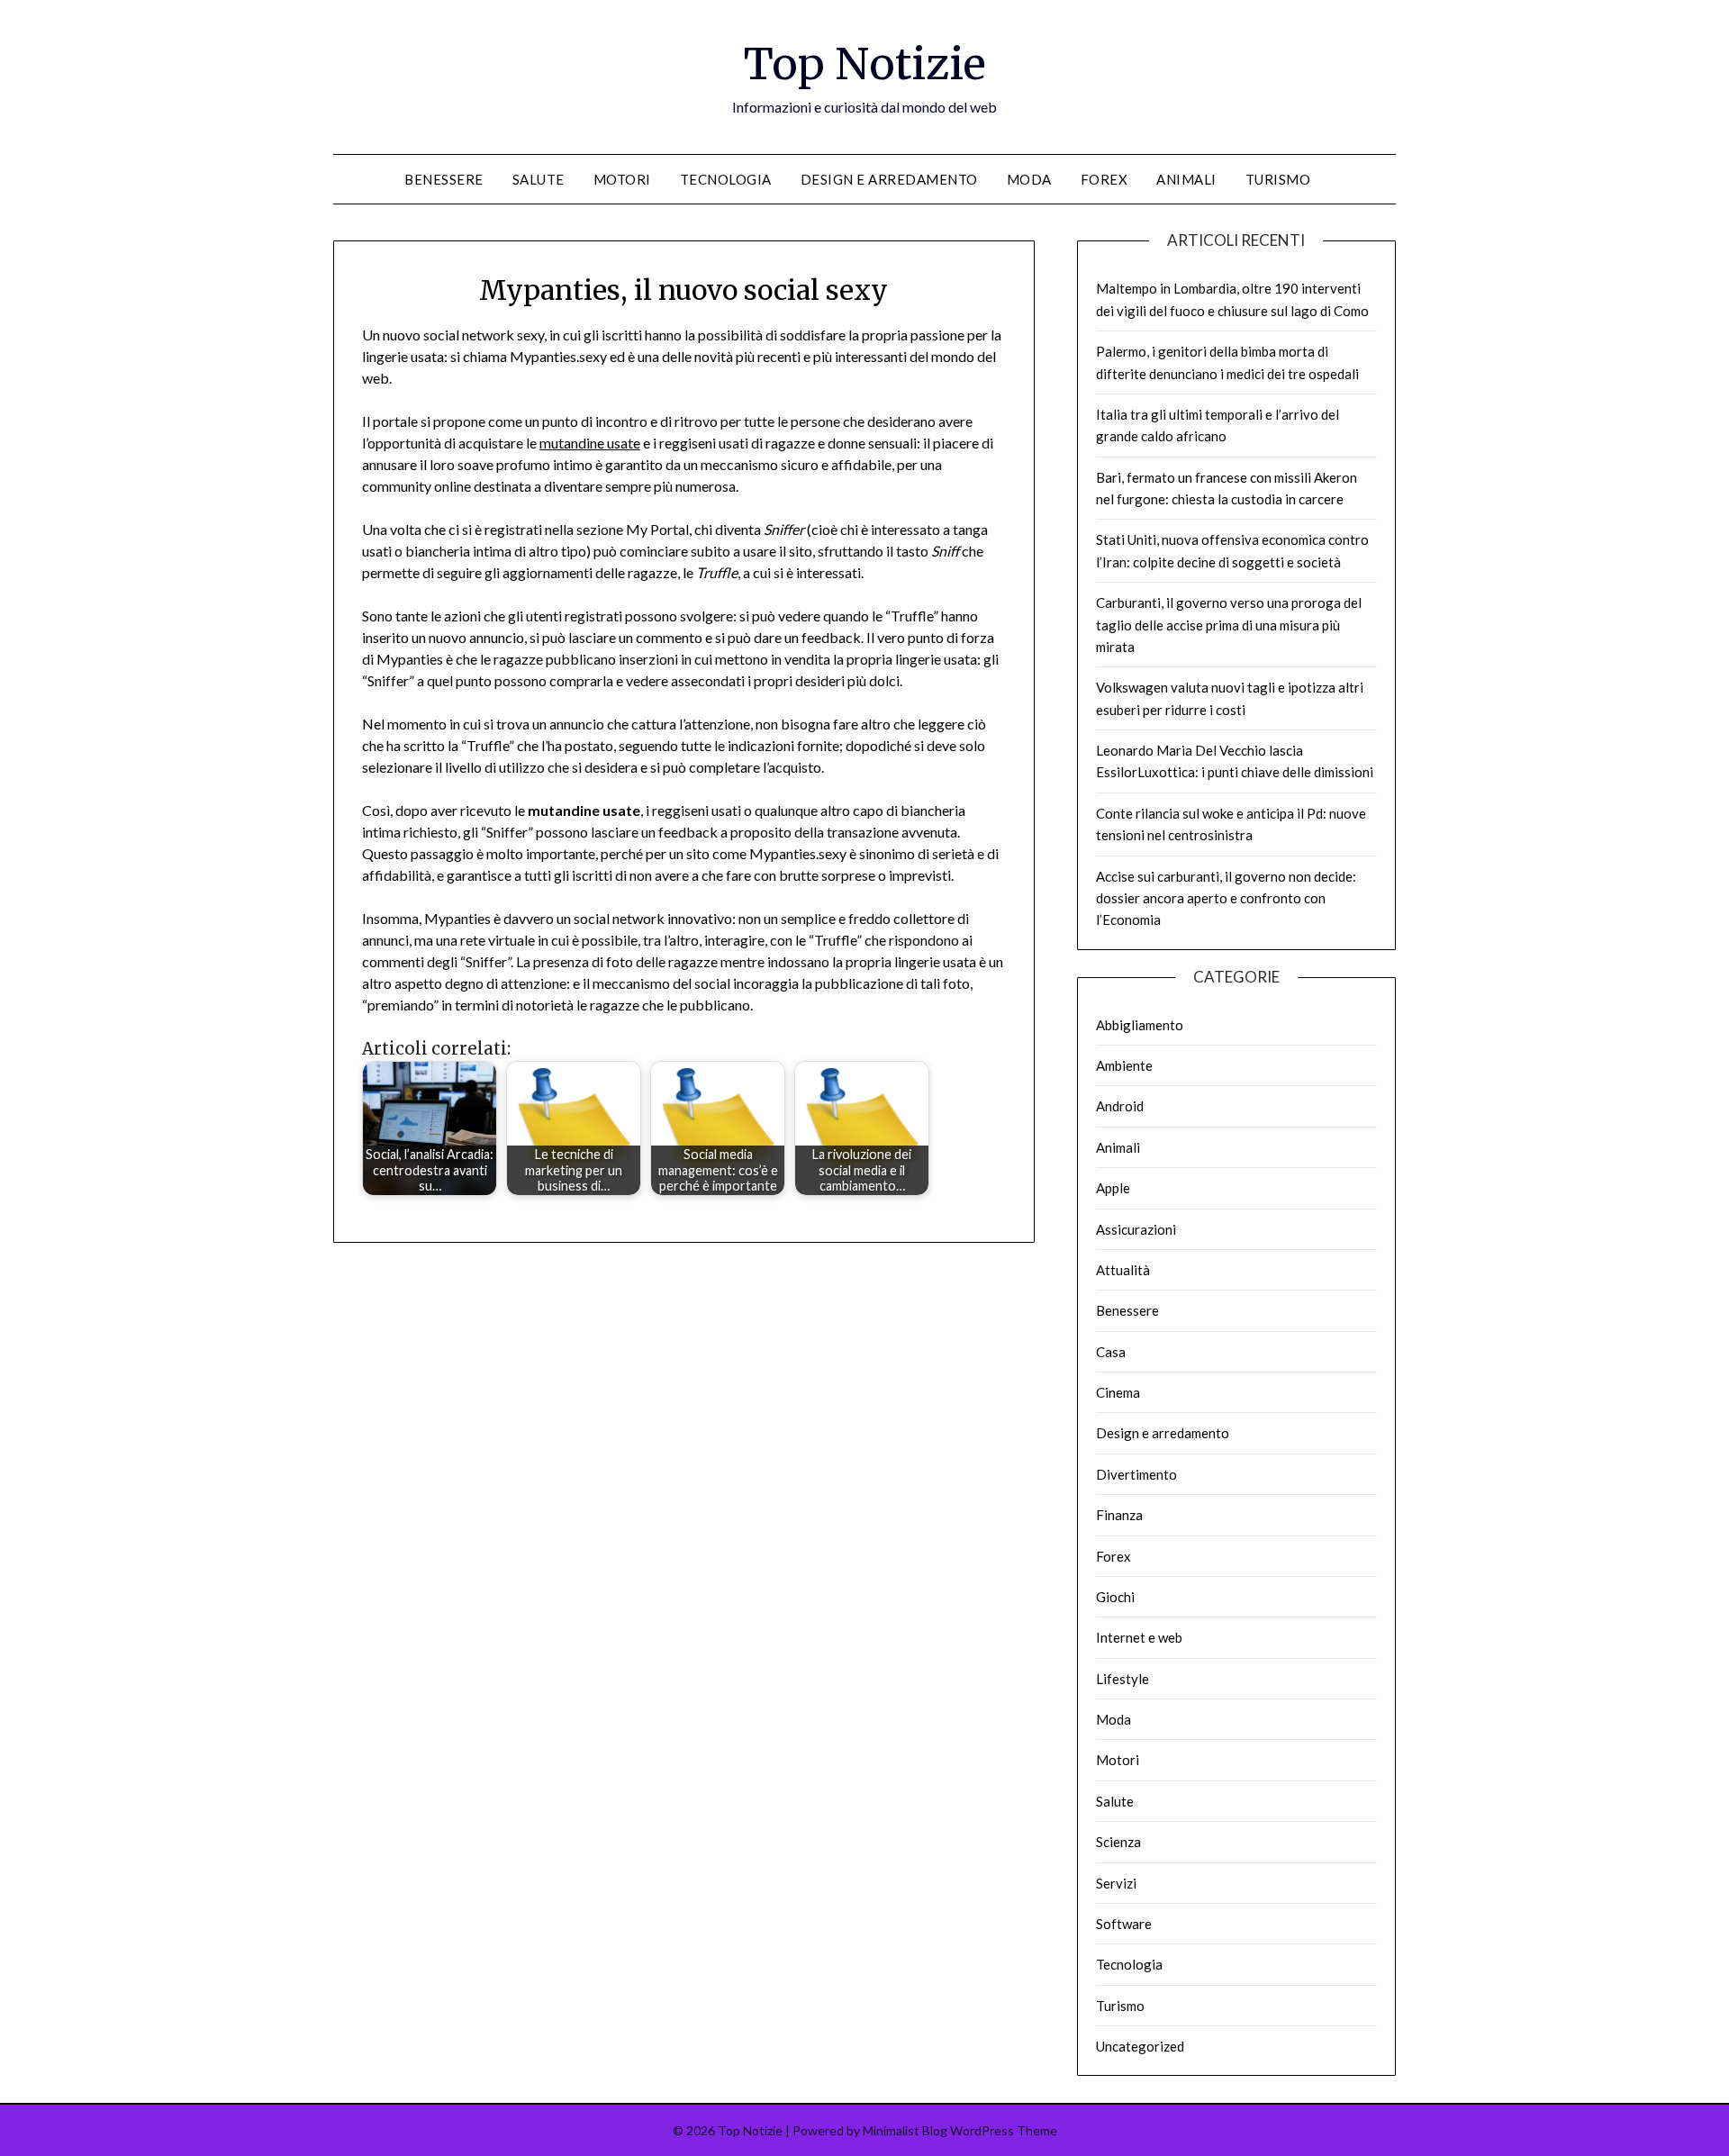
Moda (1029, 179)
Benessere (444, 179)
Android (1120, 1106)
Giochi (1115, 1597)
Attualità (1123, 1270)
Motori (622, 179)
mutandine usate (590, 443)
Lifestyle (1122, 1679)
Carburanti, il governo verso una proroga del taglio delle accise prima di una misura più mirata (1229, 625)
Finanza (1119, 1515)
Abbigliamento (1140, 1025)
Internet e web (1139, 1637)
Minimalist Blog (905, 2130)
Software (1124, 1924)
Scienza (1118, 1842)
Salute (539, 179)
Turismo (1278, 179)
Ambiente (1124, 1065)
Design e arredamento (889, 179)
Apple (1113, 1188)
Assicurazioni (1136, 1229)
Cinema (1118, 1392)
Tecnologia (726, 179)
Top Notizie (865, 64)
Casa (1111, 1352)
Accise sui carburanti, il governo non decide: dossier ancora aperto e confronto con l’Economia (1226, 898)
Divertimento (1136, 1474)
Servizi (1116, 1883)
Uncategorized (1140, 2046)
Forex (1104, 179)
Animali (1186, 179)
